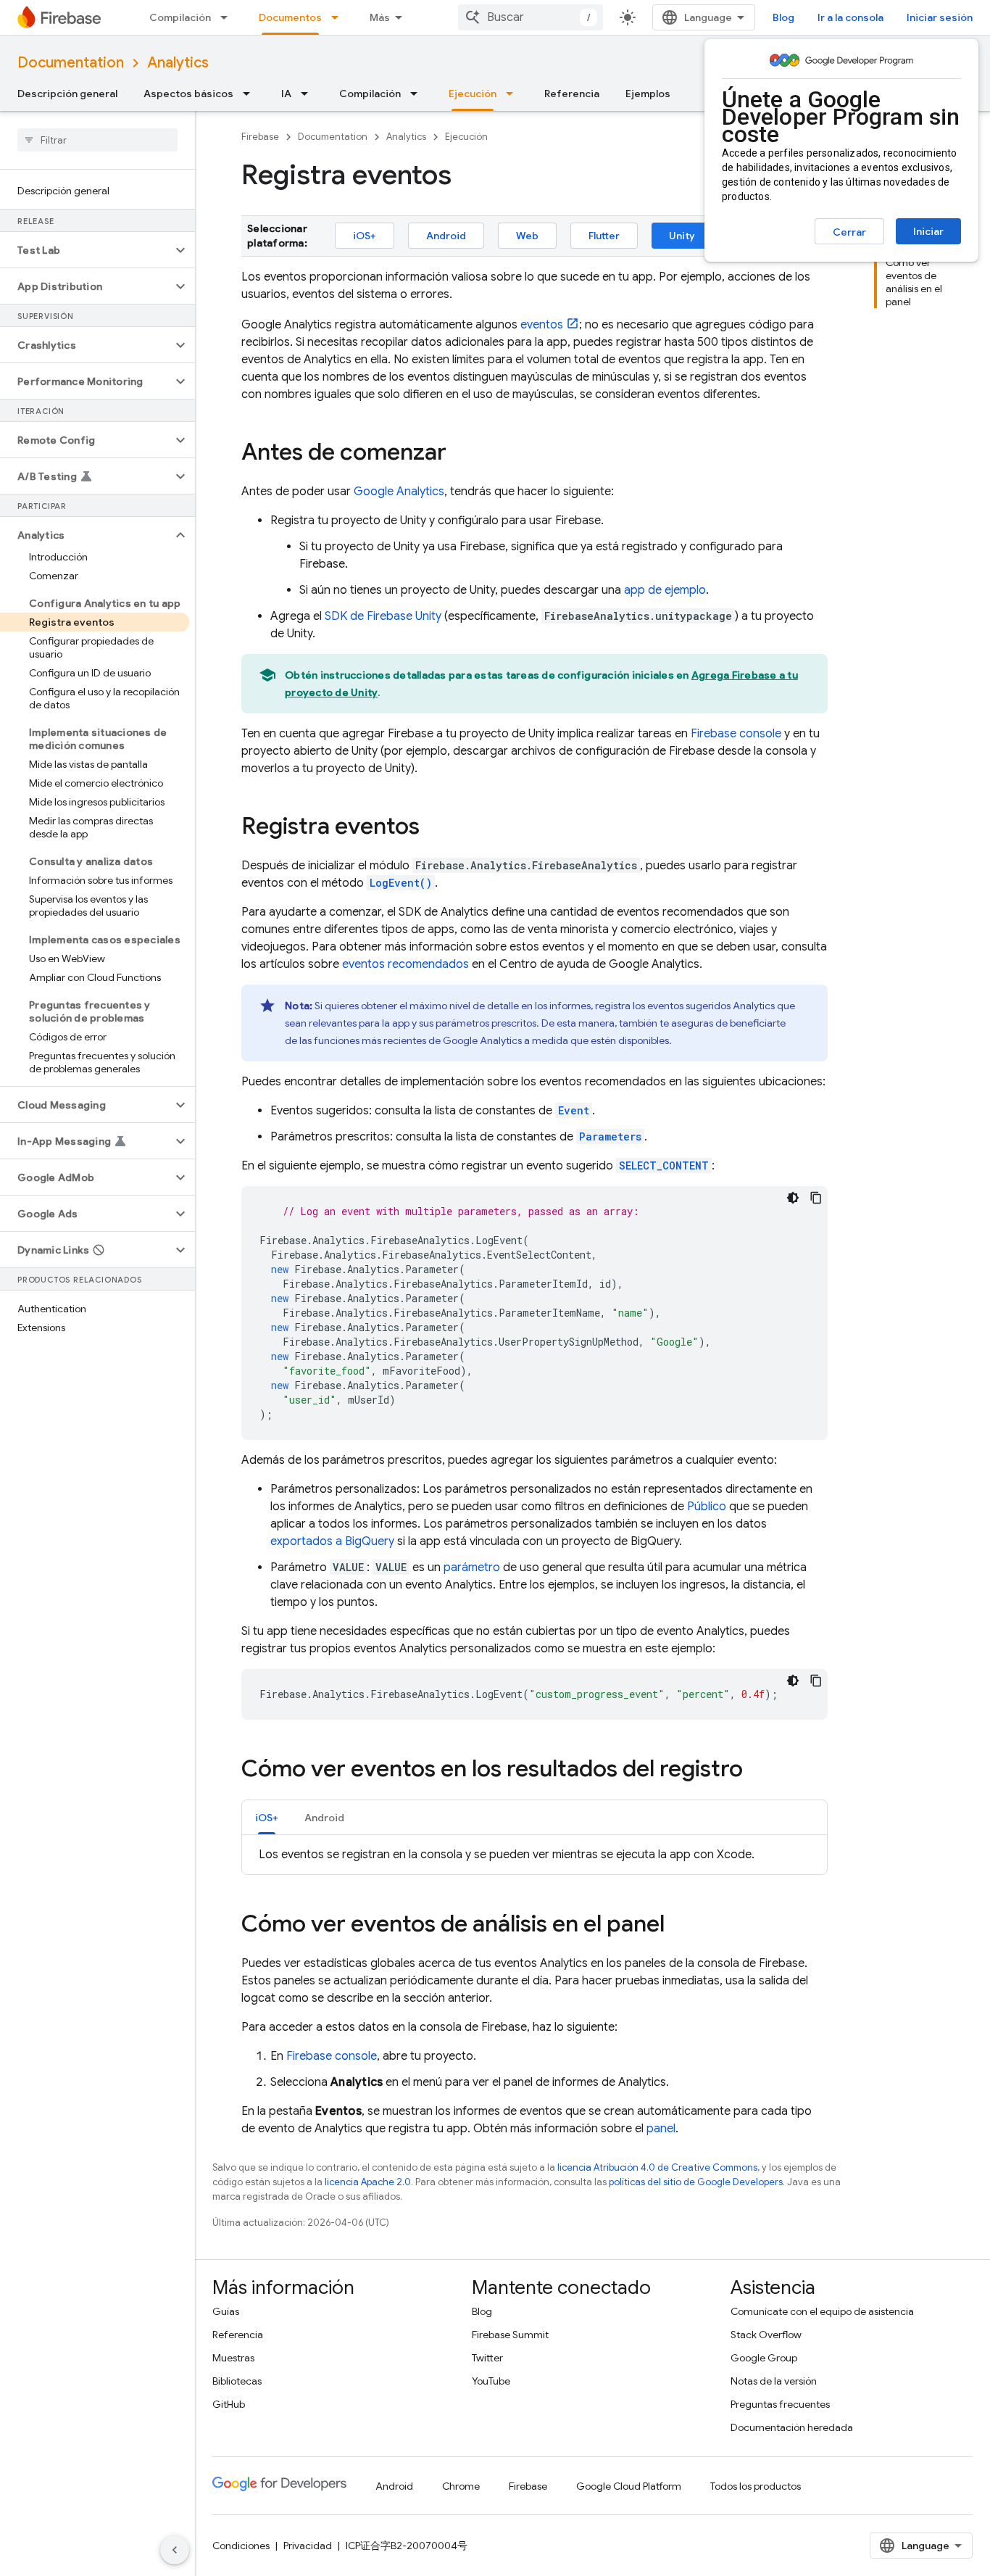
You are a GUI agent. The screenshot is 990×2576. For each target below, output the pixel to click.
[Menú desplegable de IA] (309, 94)
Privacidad (308, 2546)
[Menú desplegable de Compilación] (228, 17)
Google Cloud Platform (629, 2486)
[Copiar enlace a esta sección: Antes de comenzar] (461, 454)
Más (380, 17)
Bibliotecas (237, 2381)
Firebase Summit (510, 2335)
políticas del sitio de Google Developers (696, 2182)
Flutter (604, 236)
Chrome (461, 2486)
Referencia (572, 94)
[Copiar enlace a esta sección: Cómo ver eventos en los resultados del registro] (757, 1771)
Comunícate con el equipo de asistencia (822, 2311)
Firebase (260, 137)
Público (707, 1507)
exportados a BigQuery (332, 1541)
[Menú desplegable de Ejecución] (514, 94)
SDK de (383, 616)
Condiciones (241, 2546)
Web (527, 236)
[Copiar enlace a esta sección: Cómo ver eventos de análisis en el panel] (679, 1926)
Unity (682, 236)
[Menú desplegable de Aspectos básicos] (251, 94)
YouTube (491, 2381)
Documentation (71, 63)
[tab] (267, 1817)
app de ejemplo (665, 590)
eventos (542, 325)
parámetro (472, 1567)
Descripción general (67, 94)
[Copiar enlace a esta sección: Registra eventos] (434, 828)
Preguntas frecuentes (780, 2404)
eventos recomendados (405, 964)
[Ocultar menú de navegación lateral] (175, 2550)
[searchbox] (97, 140)
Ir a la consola (850, 17)
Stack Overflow (766, 2335)
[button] (86, 250)
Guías (226, 2311)
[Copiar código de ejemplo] (816, 1198)
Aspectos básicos (188, 94)
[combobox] (531, 17)
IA (286, 94)
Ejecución (473, 94)
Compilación (180, 17)
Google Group (764, 2358)
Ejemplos (648, 94)
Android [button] (324, 1818)
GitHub (229, 2404)
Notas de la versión (774, 2381)
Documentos (290, 17)
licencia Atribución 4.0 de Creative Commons (657, 2167)
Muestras (233, 2358)
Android (446, 236)
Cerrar (849, 232)
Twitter (487, 2358)
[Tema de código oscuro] (793, 1198)
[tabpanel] (534, 1855)
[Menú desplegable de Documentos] (339, 17)
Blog (783, 17)
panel (661, 2129)
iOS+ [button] (267, 1818)
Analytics (178, 63)
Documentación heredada (792, 2427)
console (736, 734)
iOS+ (365, 236)
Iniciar (928, 231)
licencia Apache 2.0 (368, 2182)
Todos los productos (756, 2486)
